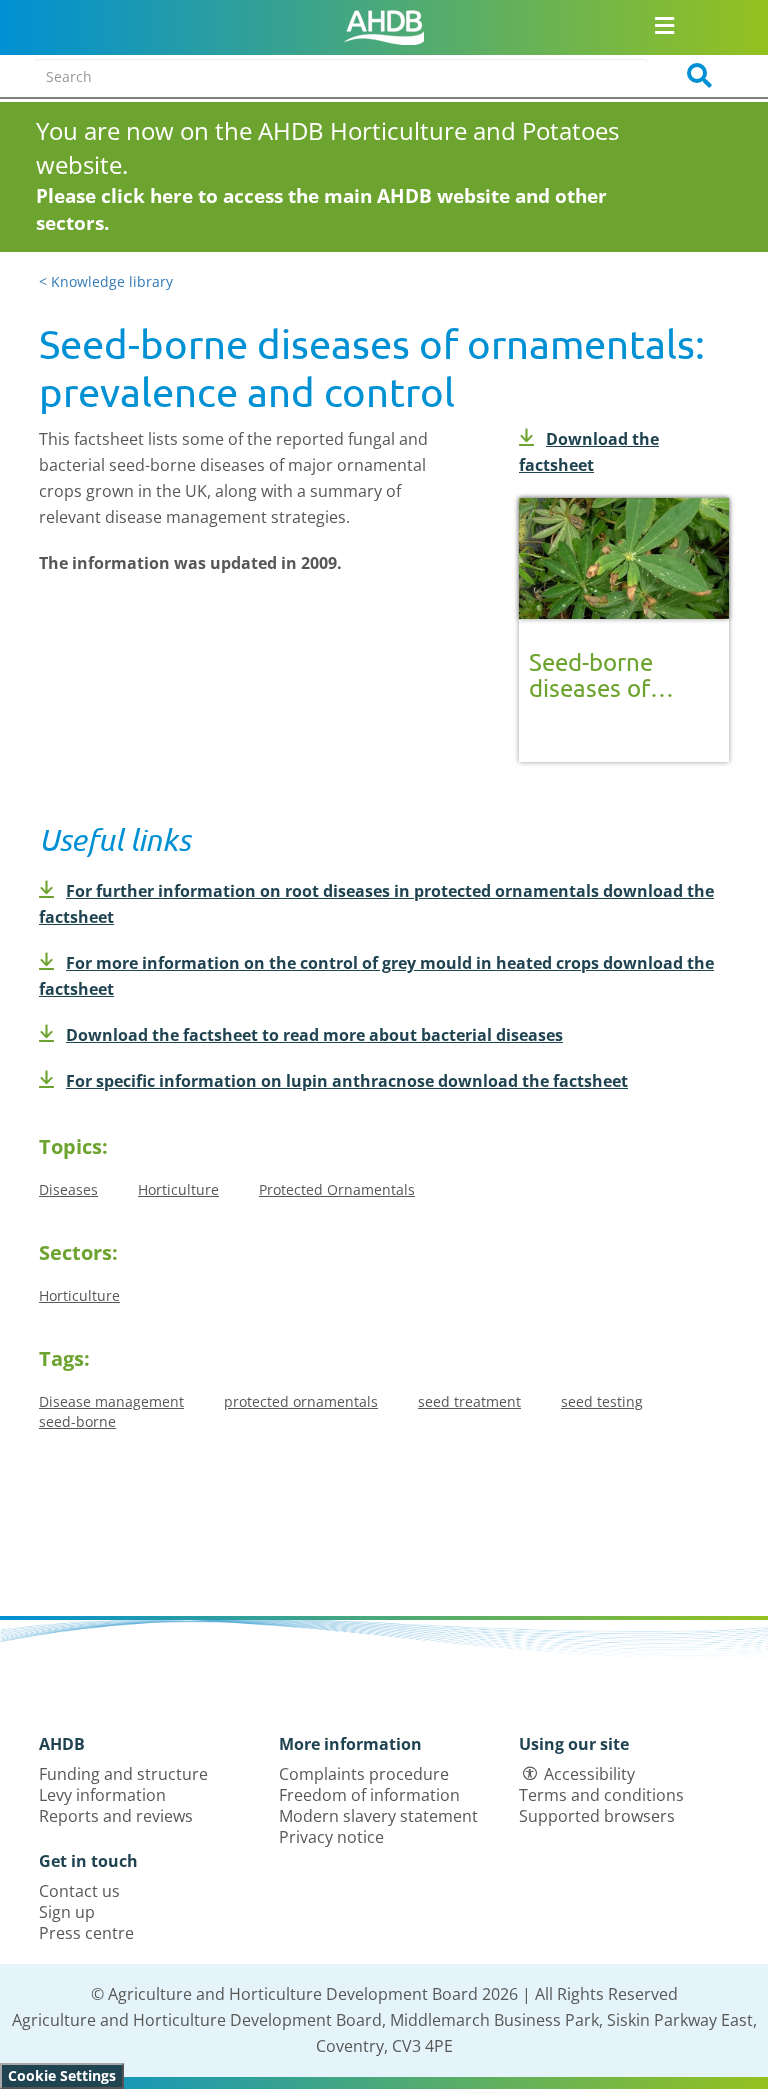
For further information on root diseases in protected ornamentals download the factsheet (376, 904)
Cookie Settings (62, 2075)
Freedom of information (369, 1795)
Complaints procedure (364, 1774)
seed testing (602, 1401)
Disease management (111, 1401)
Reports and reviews (116, 1816)
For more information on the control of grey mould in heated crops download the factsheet (376, 976)
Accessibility (589, 1774)
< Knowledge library (106, 281)
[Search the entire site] (693, 76)
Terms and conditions (601, 1795)
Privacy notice (331, 1837)
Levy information (102, 1795)
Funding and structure (123, 1774)
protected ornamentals (301, 1401)
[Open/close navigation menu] (665, 25)
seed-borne (77, 1421)
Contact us (79, 1891)
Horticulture (178, 1189)
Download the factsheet (589, 452)
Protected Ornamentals (337, 1189)
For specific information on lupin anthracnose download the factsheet (347, 1081)
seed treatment (469, 1401)
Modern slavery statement (378, 1816)
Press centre (86, 1933)
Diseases (68, 1189)
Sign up (67, 1912)
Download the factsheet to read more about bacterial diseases (314, 1035)
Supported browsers (597, 1816)
